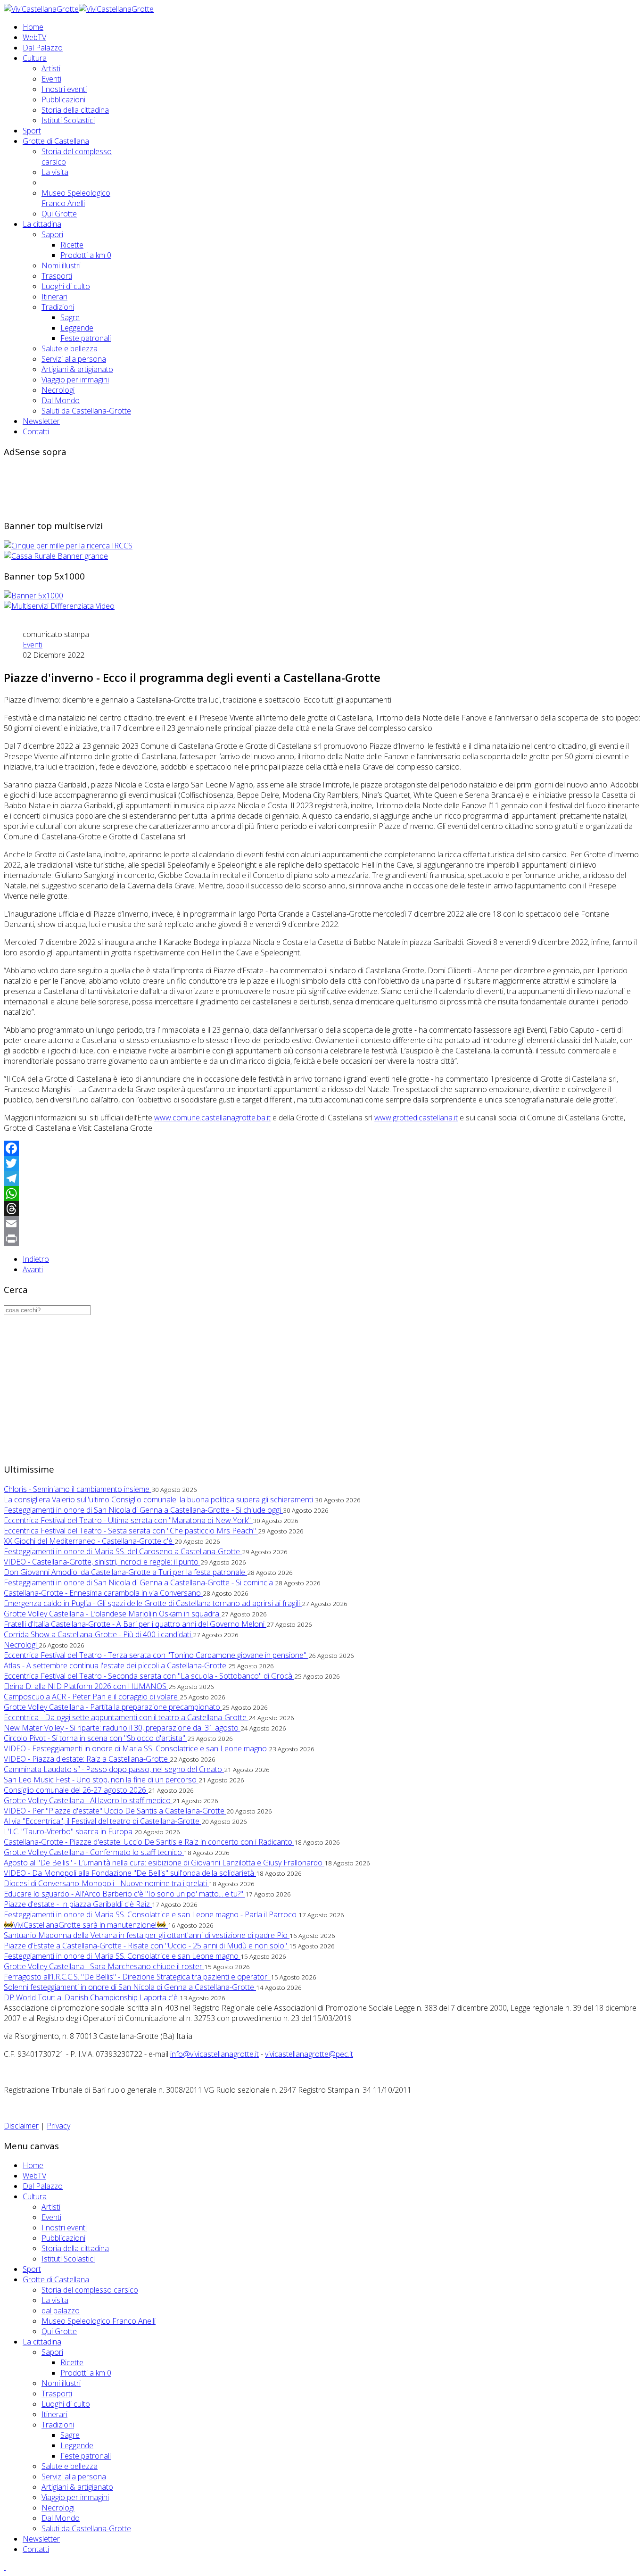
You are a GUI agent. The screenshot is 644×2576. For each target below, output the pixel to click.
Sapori (52, 234)
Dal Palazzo (43, 48)
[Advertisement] (175, 487)
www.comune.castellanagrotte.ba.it (212, 1118)
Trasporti (57, 276)
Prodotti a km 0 (86, 255)
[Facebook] (322, 1148)
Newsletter (41, 421)
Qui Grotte (59, 214)
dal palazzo (61, 2311)
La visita (55, 172)
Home (33, 27)
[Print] (322, 1239)
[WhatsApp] (322, 1193)
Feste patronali (86, 338)
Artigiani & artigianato (77, 369)
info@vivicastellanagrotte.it (215, 2054)
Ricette (72, 245)
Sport (32, 131)
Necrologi (58, 390)
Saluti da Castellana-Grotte (86, 411)
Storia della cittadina (75, 110)
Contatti (36, 431)
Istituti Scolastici (68, 120)
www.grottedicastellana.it (416, 1118)
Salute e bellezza (70, 348)
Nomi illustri (61, 265)
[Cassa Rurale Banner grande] (56, 556)
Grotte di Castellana (56, 141)
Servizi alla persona (74, 359)
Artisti (51, 68)
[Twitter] (322, 1163)
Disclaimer (21, 2126)
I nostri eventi (64, 89)
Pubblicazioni (63, 99)
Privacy (58, 2126)
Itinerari (54, 297)
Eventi (51, 79)
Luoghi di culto (66, 286)
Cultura (35, 58)
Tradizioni (58, 307)
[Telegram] (322, 1178)
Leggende (77, 328)
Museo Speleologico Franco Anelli (76, 198)
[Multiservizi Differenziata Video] (59, 606)
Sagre (70, 317)
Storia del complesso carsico (90, 2290)
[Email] (322, 1224)
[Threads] (322, 1209)
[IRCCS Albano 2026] (68, 546)
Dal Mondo (61, 400)
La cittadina (42, 224)
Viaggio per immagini (75, 380)
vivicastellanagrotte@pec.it (309, 2054)
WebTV (34, 37)
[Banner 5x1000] (33, 596)
